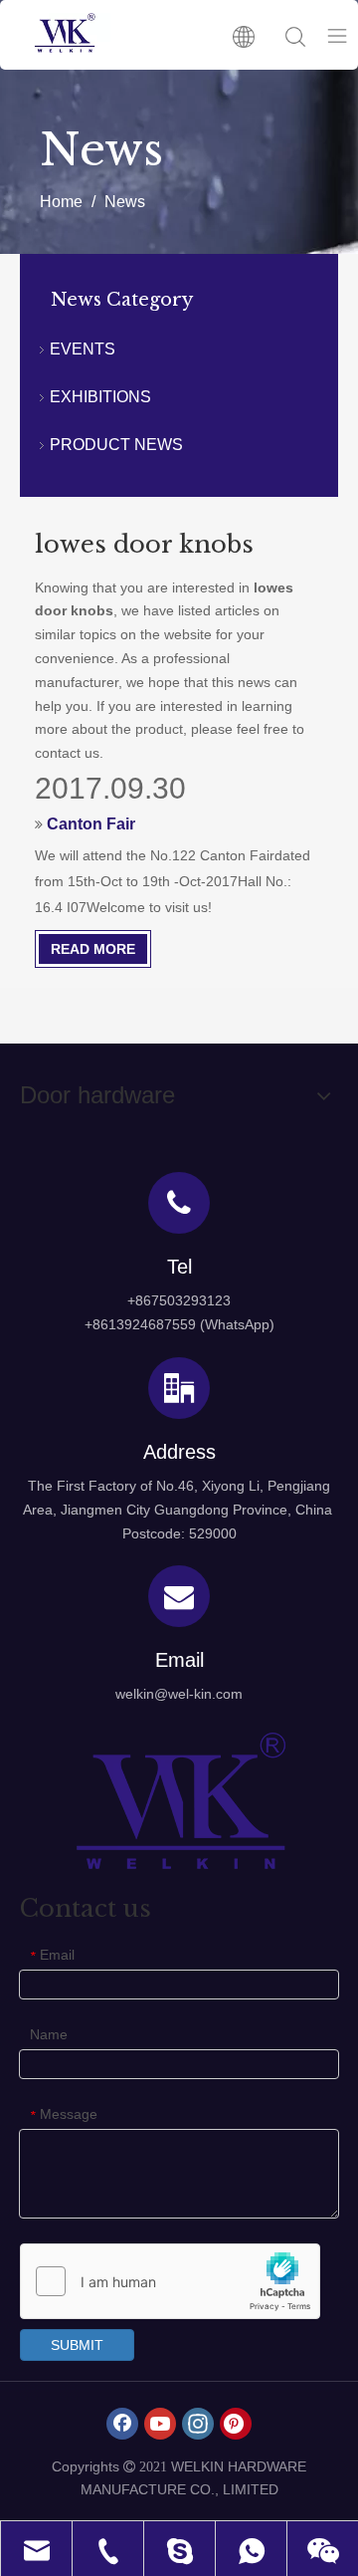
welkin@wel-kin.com (179, 1694)
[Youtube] (160, 2424)
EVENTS (83, 349)
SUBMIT (77, 2345)
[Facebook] (122, 2424)
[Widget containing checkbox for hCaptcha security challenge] (171, 2282)
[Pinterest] (236, 2424)
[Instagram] (198, 2424)
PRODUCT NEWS (116, 445)
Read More (93, 949)
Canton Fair (91, 824)
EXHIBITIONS (100, 397)
